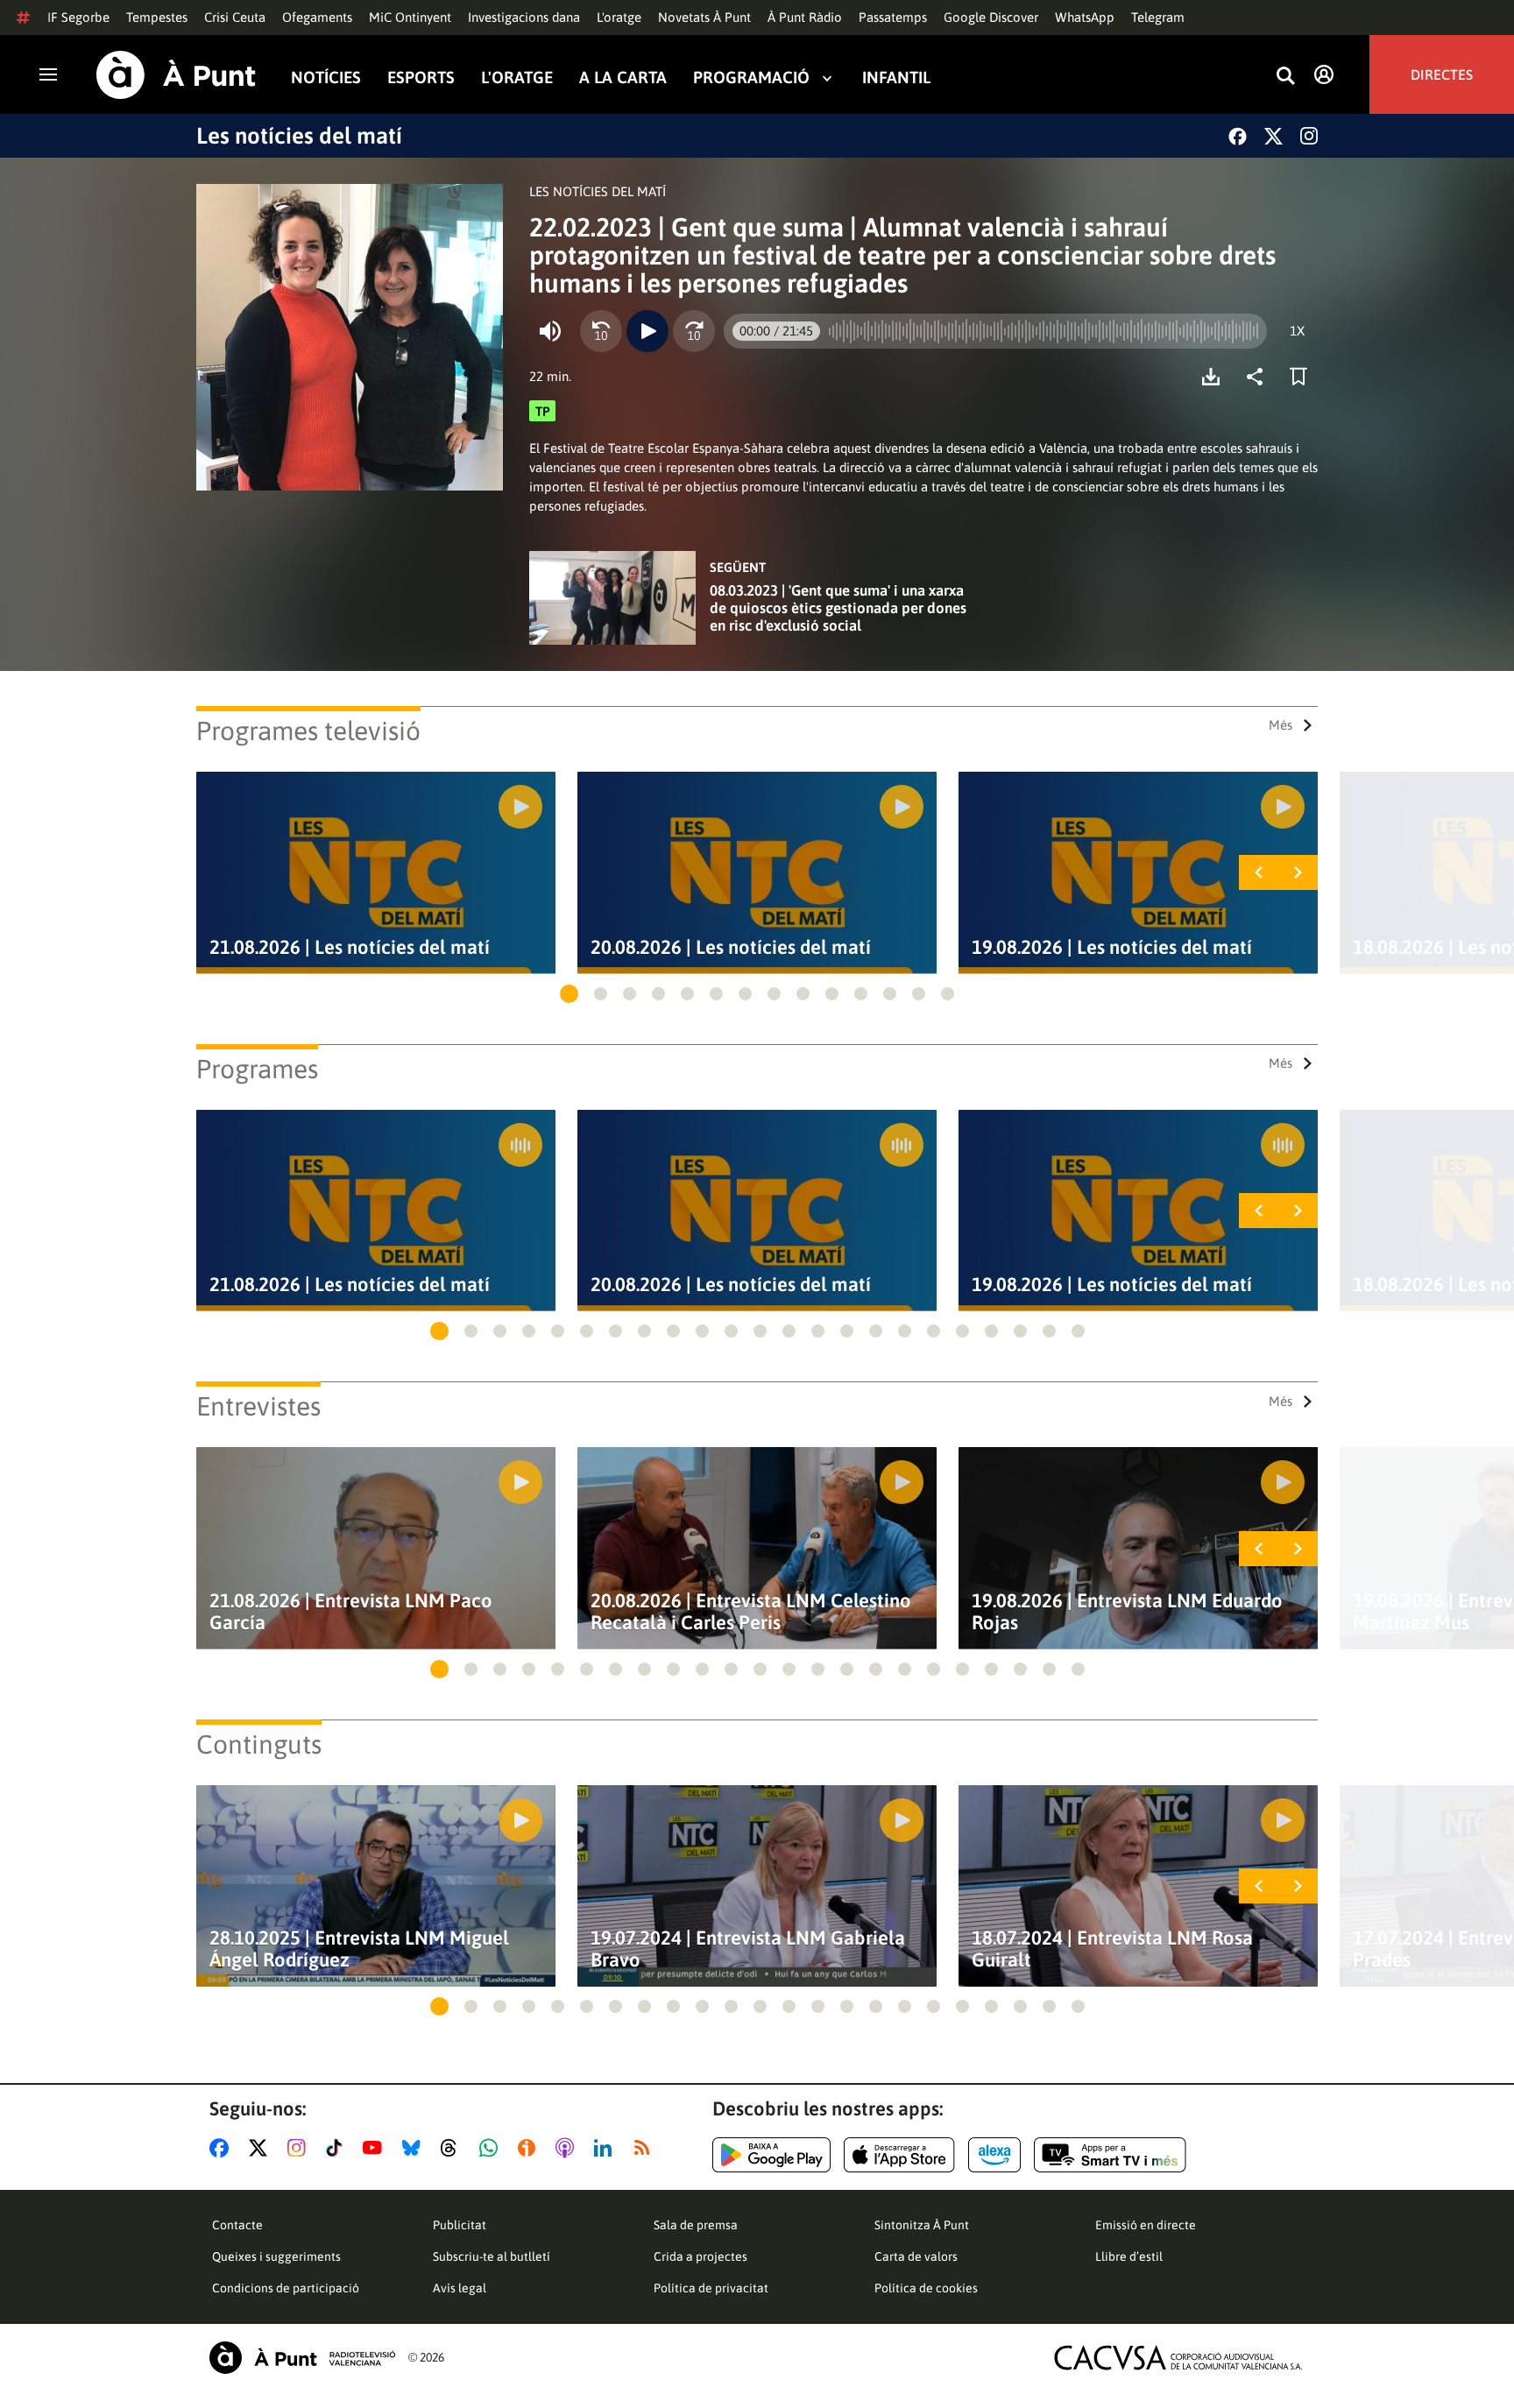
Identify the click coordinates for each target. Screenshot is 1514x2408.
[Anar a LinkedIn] (606, 2148)
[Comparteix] (1259, 377)
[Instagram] (1309, 136)
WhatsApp (1085, 17)
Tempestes (157, 17)
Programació (751, 78)
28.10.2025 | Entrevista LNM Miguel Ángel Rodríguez (359, 1949)
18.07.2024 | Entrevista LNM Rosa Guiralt (1112, 1949)
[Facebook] (1238, 136)
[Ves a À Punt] (176, 75)
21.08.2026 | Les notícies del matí (350, 947)
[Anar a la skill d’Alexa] (994, 2155)
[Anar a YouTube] (376, 2148)
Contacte (237, 2225)
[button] (569, 994)
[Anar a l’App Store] (899, 2155)
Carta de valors (916, 2256)
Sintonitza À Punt (922, 2225)
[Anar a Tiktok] (338, 2148)
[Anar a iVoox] (530, 2148)
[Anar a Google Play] (771, 2155)
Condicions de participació (286, 2288)
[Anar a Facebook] (223, 2148)
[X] (1273, 136)
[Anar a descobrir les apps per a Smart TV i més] (1110, 2155)
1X (1297, 331)
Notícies (326, 78)
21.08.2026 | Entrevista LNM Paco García (351, 1612)
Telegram (1158, 17)
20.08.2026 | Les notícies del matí (731, 947)
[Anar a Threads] (453, 2148)
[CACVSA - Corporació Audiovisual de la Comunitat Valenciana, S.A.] (1178, 2358)
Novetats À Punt (704, 17)
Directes (1442, 74)
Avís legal (460, 2288)
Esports (421, 78)
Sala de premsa (696, 2225)
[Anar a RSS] (646, 2148)
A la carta (623, 78)
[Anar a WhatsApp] (492, 2148)
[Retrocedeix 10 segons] (601, 331)
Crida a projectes (700, 2256)
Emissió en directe (1146, 2225)
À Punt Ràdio (805, 17)
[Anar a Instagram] (300, 2148)
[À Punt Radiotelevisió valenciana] (302, 2358)
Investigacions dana (524, 17)
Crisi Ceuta (235, 17)
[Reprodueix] (647, 331)
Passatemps (893, 17)
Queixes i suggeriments (276, 2256)
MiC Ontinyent (410, 17)
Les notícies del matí (299, 136)
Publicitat (460, 2225)
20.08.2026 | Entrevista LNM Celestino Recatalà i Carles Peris (751, 1612)
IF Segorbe (78, 17)
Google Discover (991, 17)
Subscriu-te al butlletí (492, 2256)
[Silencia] (550, 331)
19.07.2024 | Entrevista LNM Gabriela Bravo (748, 1949)
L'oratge (619, 17)
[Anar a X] (262, 2148)
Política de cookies (926, 2288)
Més (1281, 725)
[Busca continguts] (1285, 77)
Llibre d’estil (1129, 2256)
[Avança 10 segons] (694, 331)
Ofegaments (317, 17)
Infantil (896, 78)
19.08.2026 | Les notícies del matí (1112, 947)
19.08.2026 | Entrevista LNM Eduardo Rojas (1127, 1612)
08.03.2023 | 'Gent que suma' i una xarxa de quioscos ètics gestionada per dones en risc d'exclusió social (838, 608)
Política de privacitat (711, 2288)
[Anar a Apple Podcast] (568, 2148)
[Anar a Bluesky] (415, 2148)
